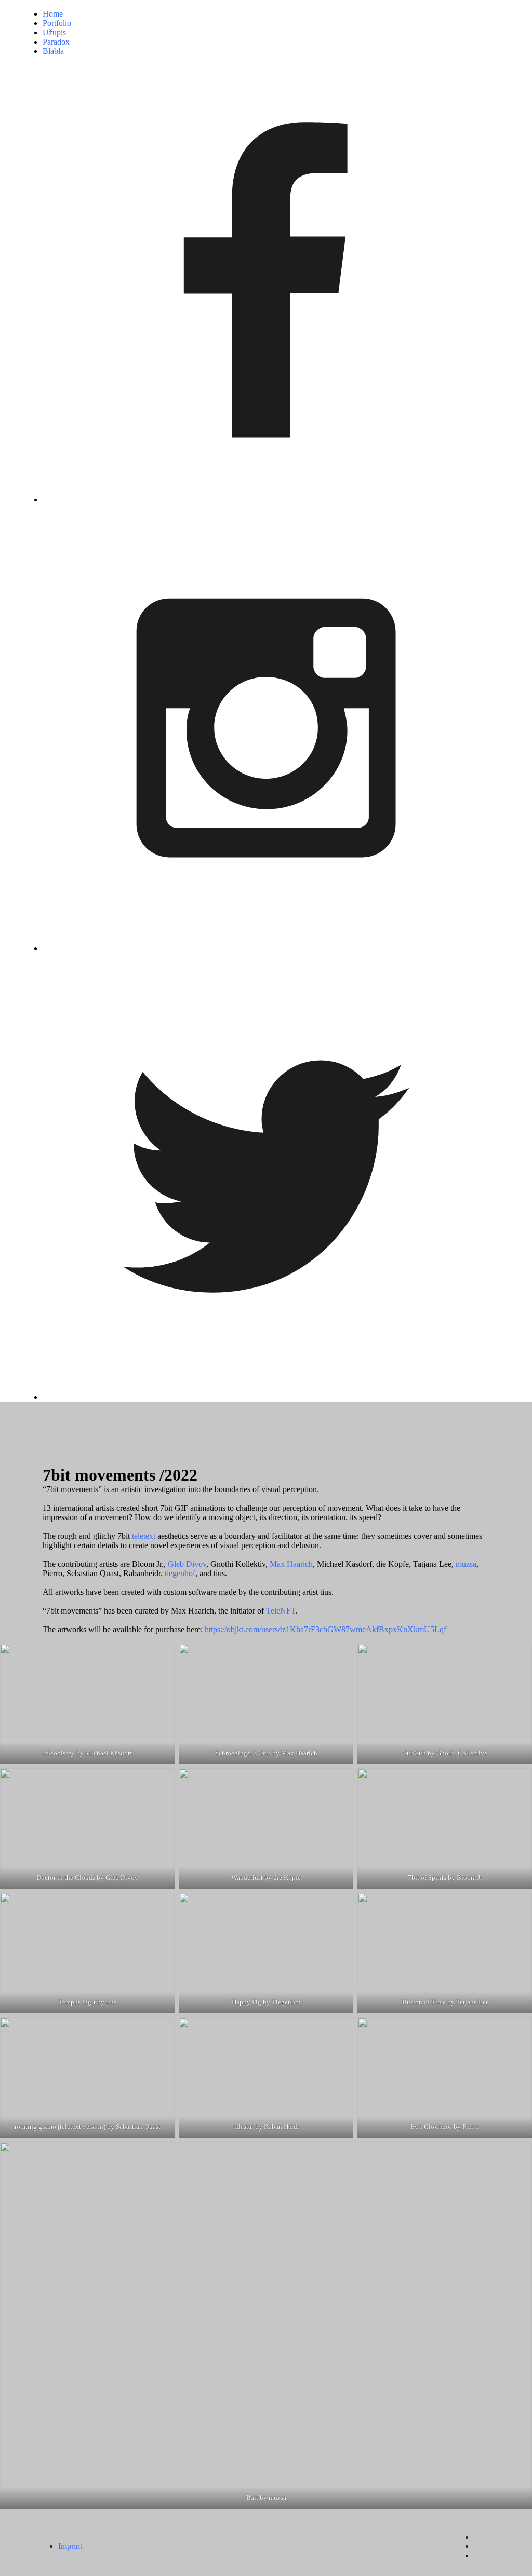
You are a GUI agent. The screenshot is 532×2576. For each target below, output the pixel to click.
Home (53, 14)
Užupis (54, 32)
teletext (144, 1536)
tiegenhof (180, 1573)
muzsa (466, 1564)
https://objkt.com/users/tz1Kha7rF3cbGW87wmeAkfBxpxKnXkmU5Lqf (325, 1629)
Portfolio (57, 23)
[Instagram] (266, 729)
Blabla (53, 51)
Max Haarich (291, 1564)
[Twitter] (266, 1177)
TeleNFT (281, 1611)
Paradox (56, 42)
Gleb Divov (187, 1564)
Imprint (70, 2546)
